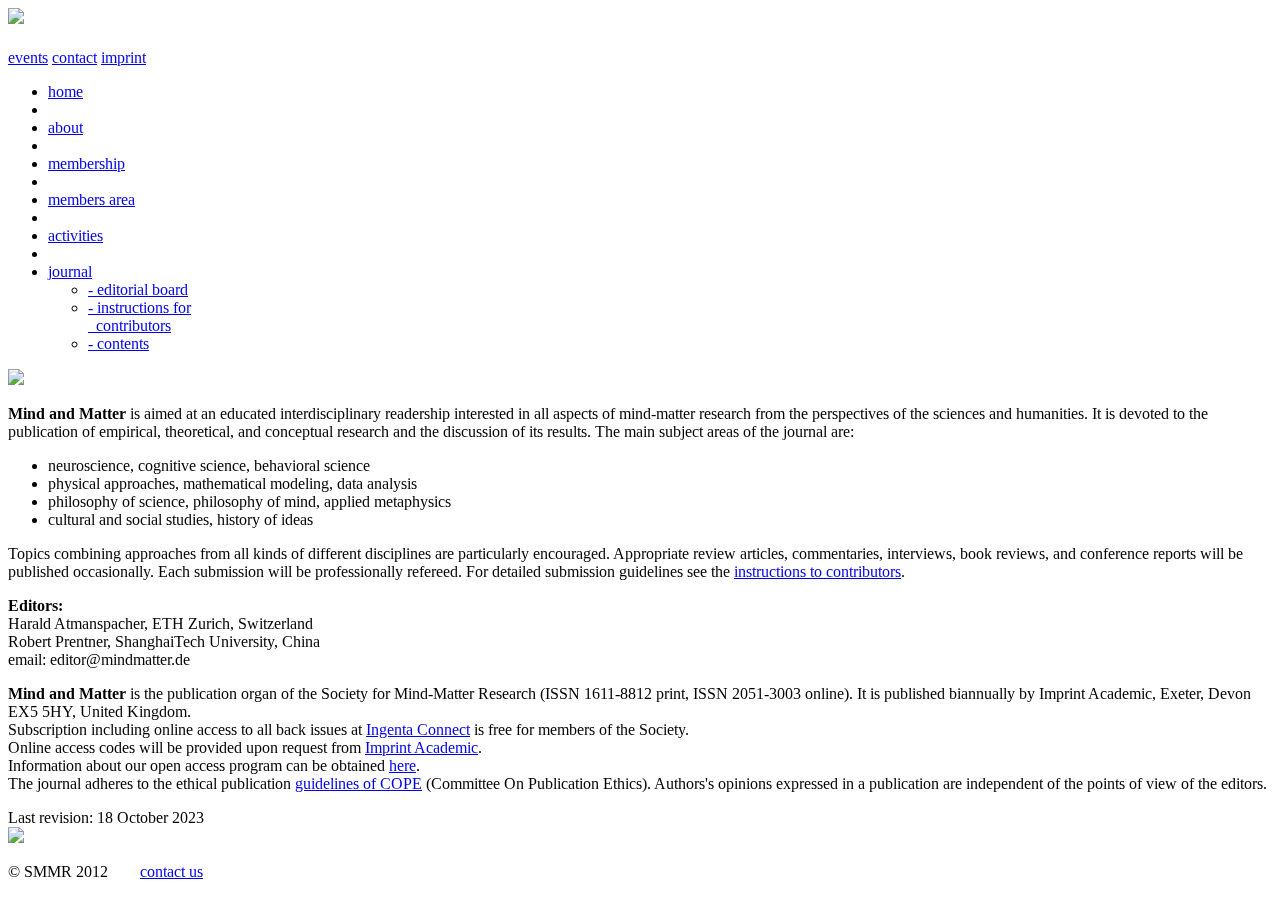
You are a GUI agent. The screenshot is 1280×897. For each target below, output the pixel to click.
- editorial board (138, 289)
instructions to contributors (817, 571)
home (65, 91)
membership (86, 163)
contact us (171, 871)
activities (75, 235)
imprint (123, 57)
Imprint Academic (421, 747)
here (402, 765)
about (65, 127)
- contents (118, 343)
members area (91, 199)
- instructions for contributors (139, 316)
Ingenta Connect (418, 729)
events (28, 57)
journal (70, 271)
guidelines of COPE (358, 783)
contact (74, 57)
